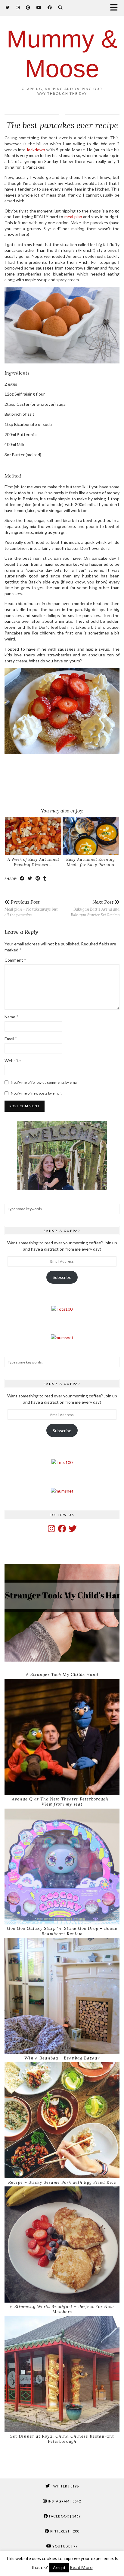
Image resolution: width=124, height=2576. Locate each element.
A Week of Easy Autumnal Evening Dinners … (33, 862)
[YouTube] (39, 7)
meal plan (73, 217)
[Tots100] (62, 1309)
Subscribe (62, 1277)
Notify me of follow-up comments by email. (45, 1082)
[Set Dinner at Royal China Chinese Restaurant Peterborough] (62, 2374)
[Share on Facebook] (22, 878)
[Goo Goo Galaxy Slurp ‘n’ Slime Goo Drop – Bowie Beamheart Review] (62, 1867)
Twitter (64, 2486)
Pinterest (64, 2531)
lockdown (36, 150)
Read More (81, 2567)
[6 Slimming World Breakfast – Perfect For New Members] (62, 2245)
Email (11, 1039)
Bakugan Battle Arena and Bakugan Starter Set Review (95, 908)
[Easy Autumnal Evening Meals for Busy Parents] (91, 836)
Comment (15, 960)
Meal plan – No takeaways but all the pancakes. (31, 908)
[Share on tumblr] (45, 878)
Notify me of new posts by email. (37, 1093)
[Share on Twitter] (30, 878)
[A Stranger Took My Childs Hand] (62, 1613)
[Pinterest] (28, 7)
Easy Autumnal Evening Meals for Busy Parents (91, 862)
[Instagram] (18, 7)
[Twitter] (8, 7)
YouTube (65, 2546)
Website (13, 1061)
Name (11, 1017)
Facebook (64, 2516)
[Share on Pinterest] (38, 878)
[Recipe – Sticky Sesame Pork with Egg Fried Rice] (62, 2120)
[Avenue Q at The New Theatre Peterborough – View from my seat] (62, 1737)
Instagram (64, 2501)
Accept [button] (59, 2568)
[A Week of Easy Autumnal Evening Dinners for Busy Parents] (33, 836)
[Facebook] (50, 7)
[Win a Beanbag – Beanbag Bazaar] (62, 1996)
